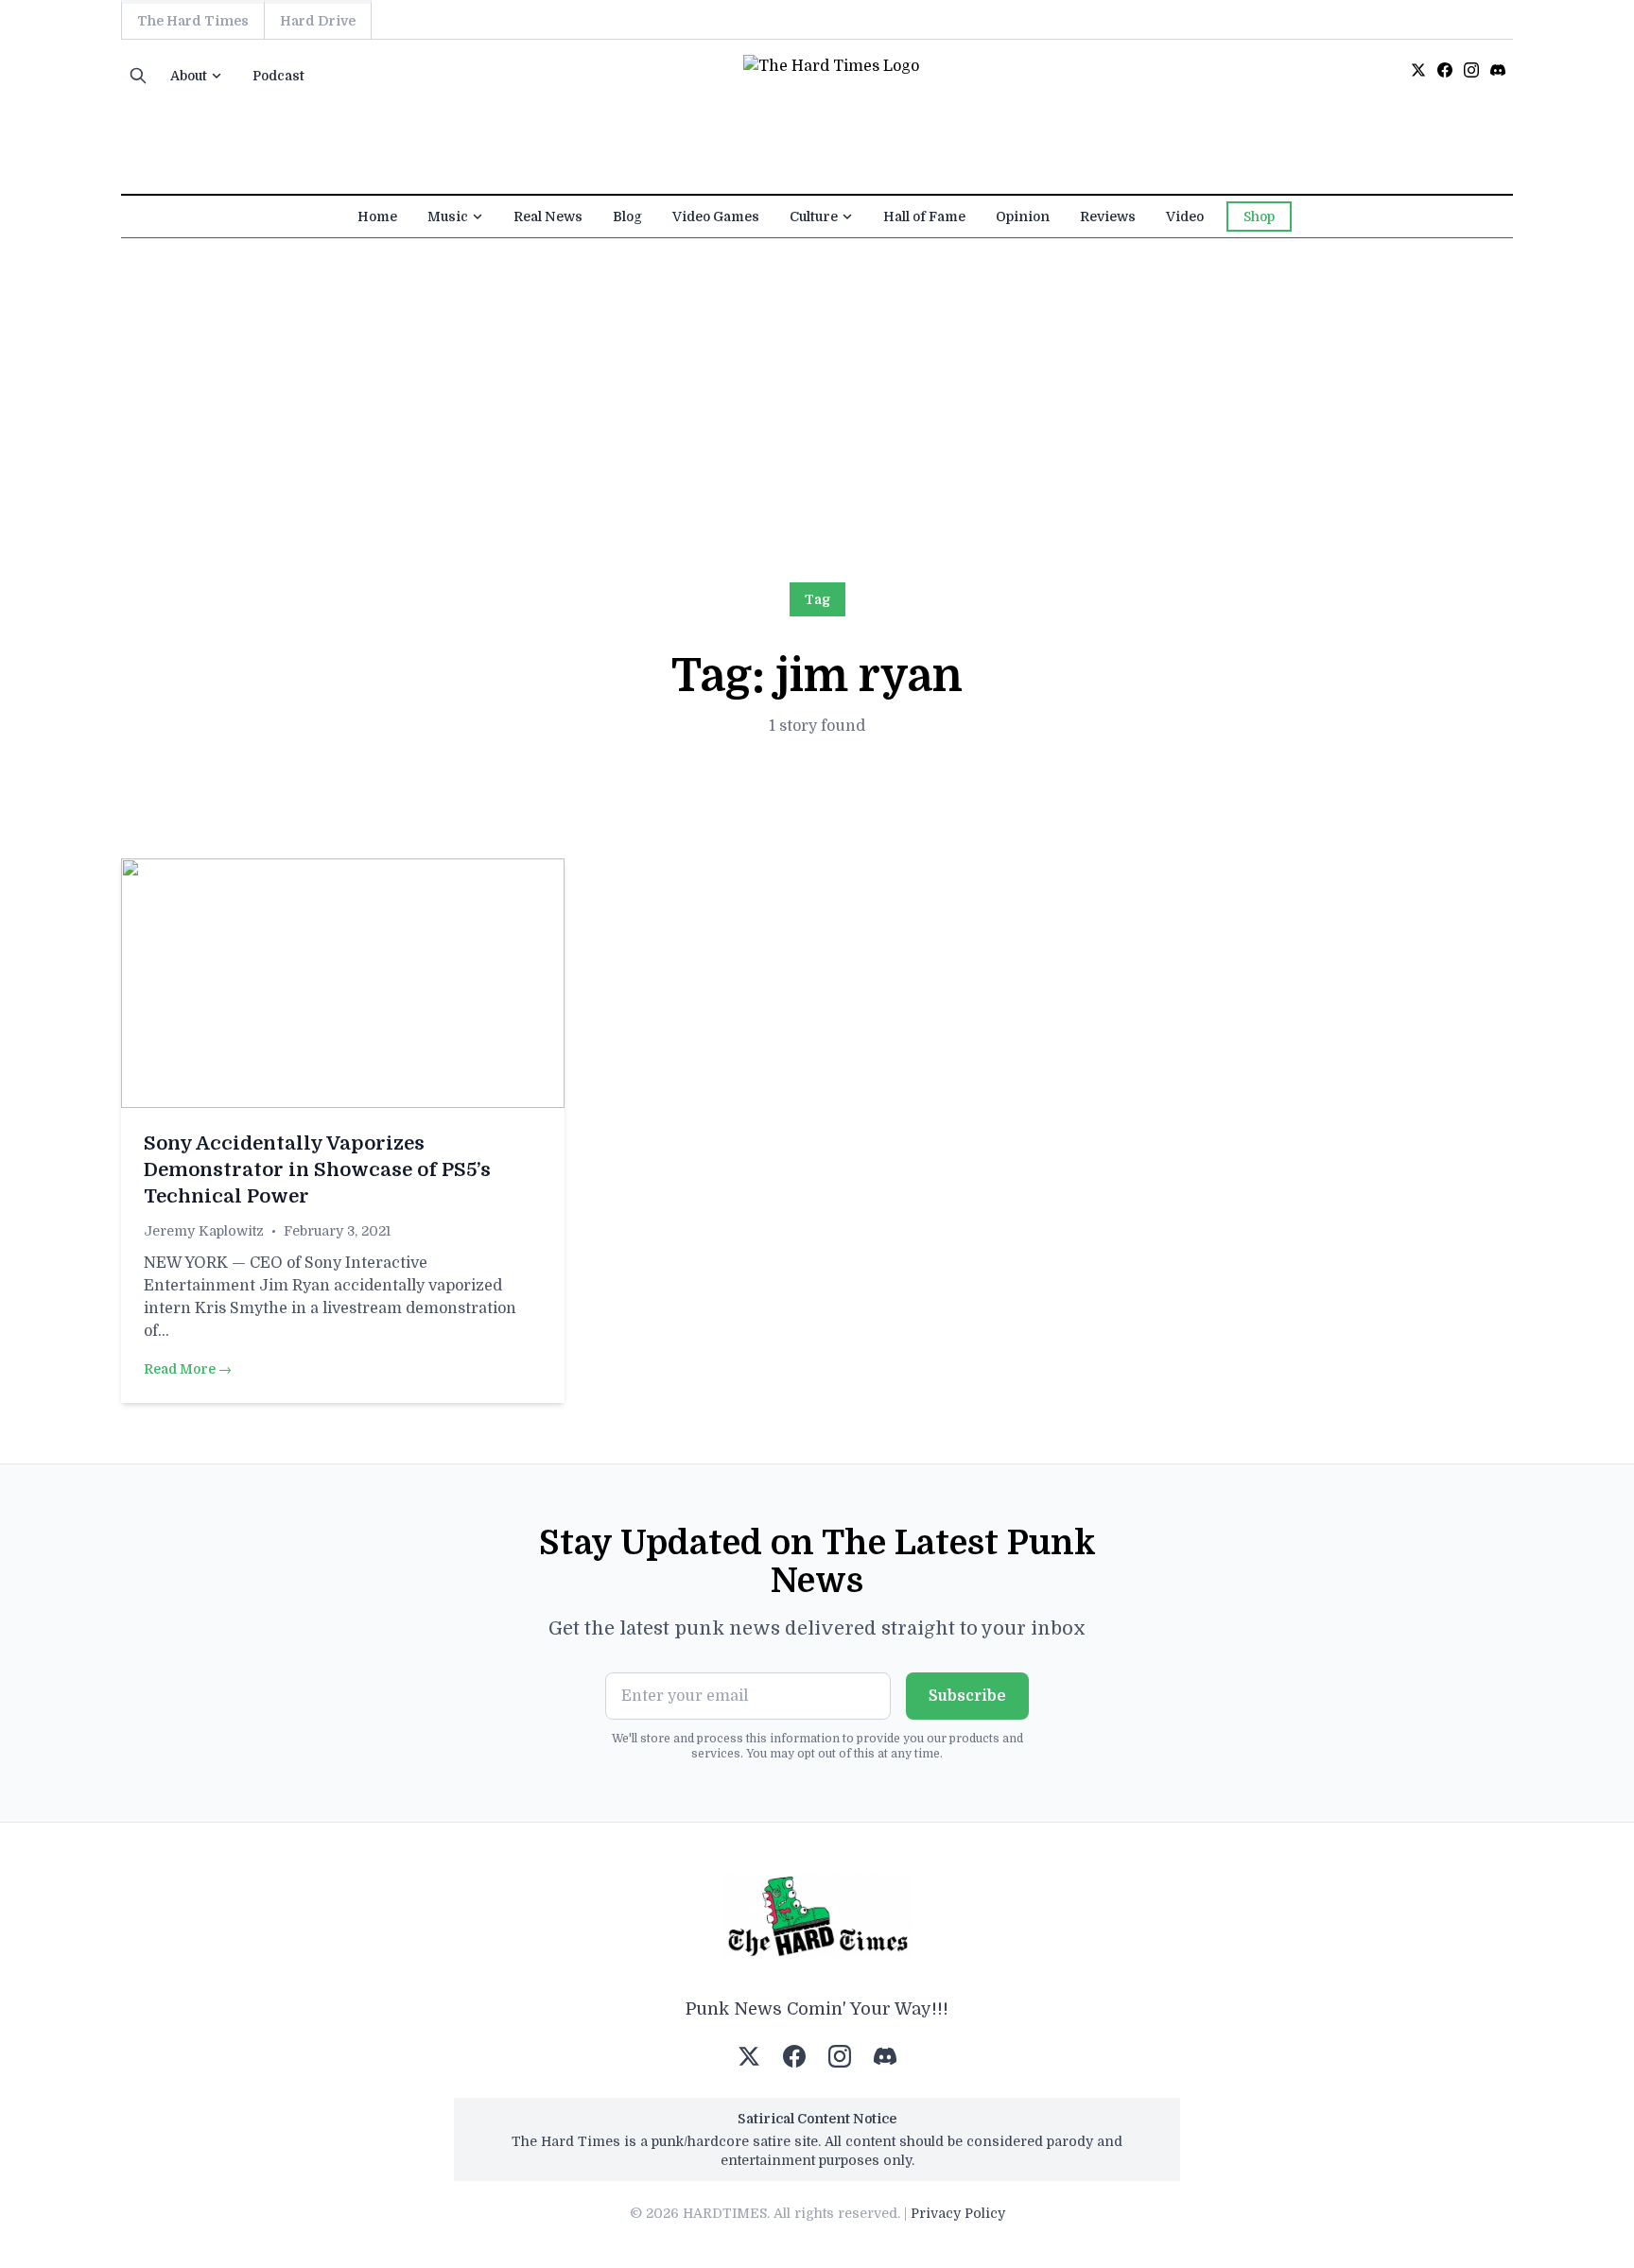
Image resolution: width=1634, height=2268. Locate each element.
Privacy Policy (958, 2213)
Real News (548, 216)
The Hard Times (193, 21)
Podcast (278, 76)
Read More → (188, 1369)
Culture (814, 216)
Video (1185, 216)
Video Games (716, 216)
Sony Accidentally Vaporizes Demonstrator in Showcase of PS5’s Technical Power (317, 1170)
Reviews (1108, 216)
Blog (627, 216)
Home (377, 216)
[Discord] (1498, 70)
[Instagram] (1471, 70)
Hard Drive (318, 21)
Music (448, 216)
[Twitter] (1418, 70)
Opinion (1023, 216)
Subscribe (967, 1696)
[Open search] (138, 76)
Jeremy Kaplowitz (204, 1231)
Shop (1259, 216)
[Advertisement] (817, 380)
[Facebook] (1445, 70)
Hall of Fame (924, 216)
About (189, 76)
